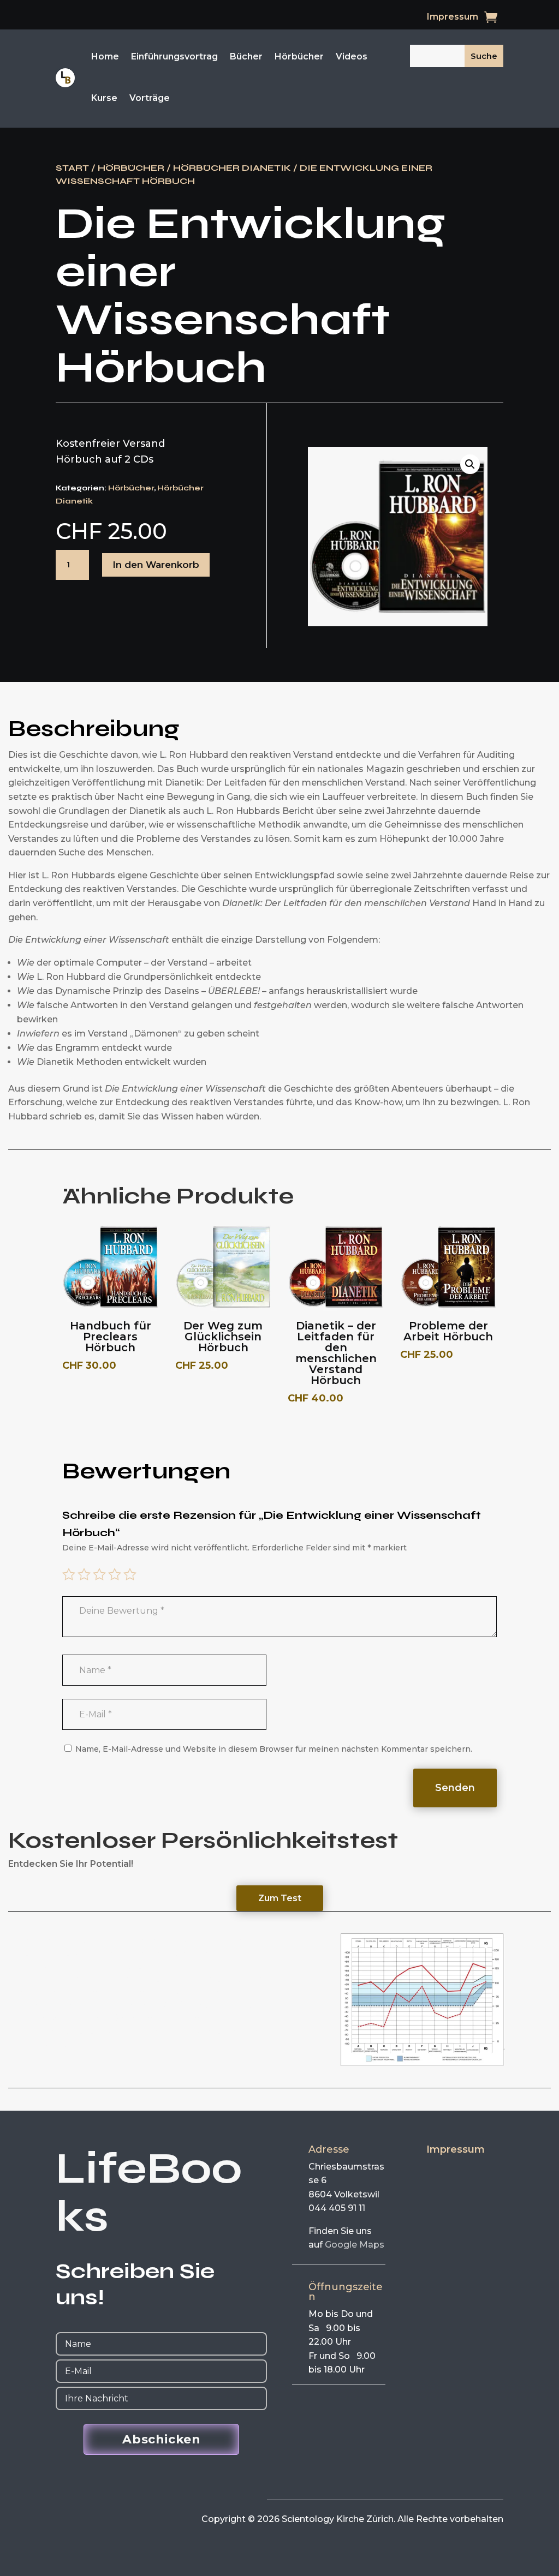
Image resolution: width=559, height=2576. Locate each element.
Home (105, 56)
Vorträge (150, 98)
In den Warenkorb (156, 565)
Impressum (453, 17)
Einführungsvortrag (174, 56)
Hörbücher (299, 56)
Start (72, 168)
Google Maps (355, 2245)
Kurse (104, 98)
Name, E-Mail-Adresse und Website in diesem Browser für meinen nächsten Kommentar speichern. (274, 1749)
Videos (352, 56)
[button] (470, 464)
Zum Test (280, 1898)
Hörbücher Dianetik (232, 168)
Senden (455, 1788)
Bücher (246, 56)
